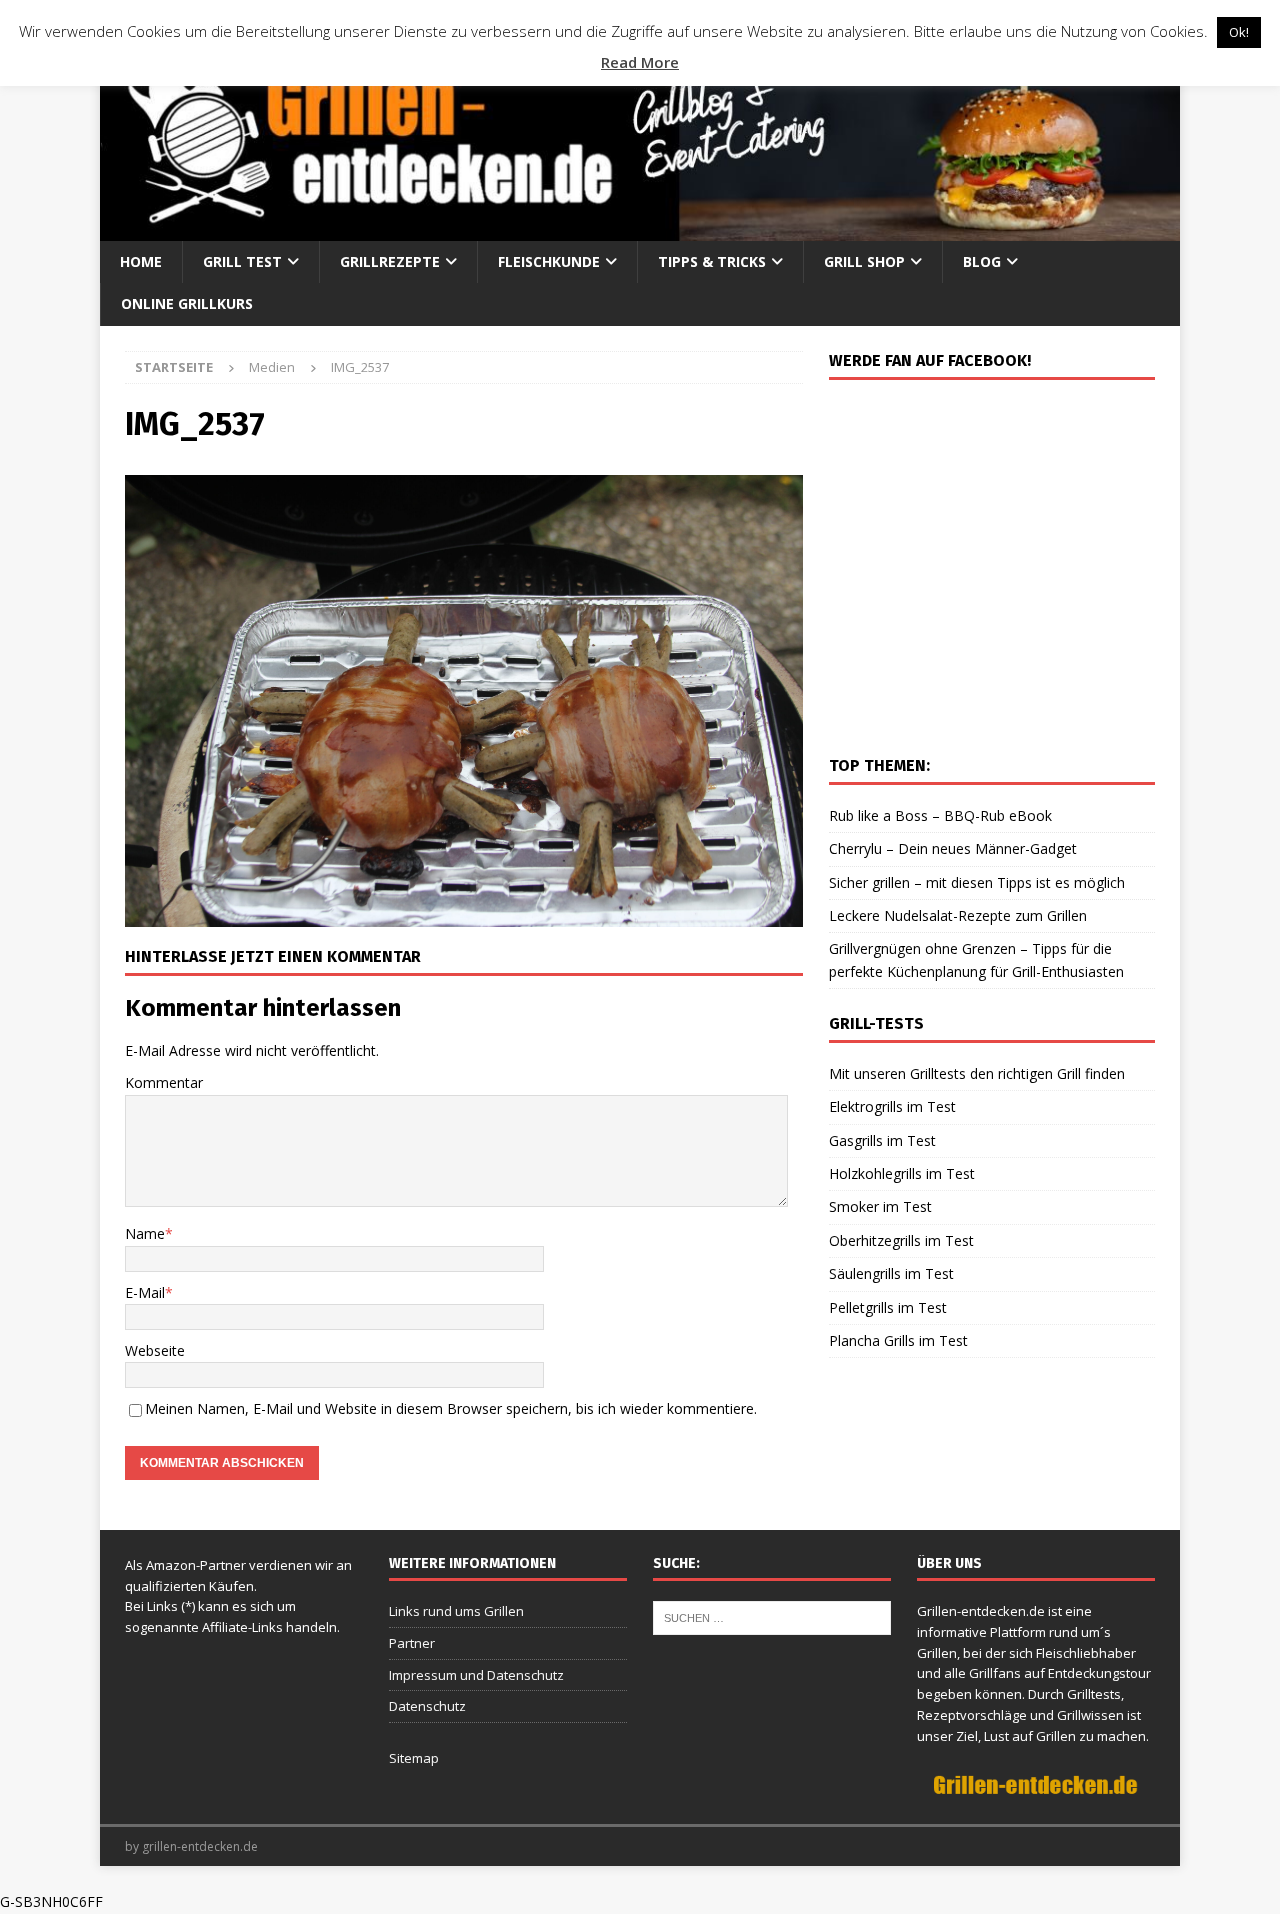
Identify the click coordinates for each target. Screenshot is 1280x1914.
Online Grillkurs (187, 303)
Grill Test (242, 261)
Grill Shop (864, 261)
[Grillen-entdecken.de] (640, 229)
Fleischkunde (549, 261)
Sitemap (414, 1758)
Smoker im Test (880, 1206)
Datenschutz (427, 1706)
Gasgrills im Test (882, 1140)
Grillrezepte (390, 261)
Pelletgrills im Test (888, 1307)
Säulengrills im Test (891, 1273)
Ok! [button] (1239, 32)
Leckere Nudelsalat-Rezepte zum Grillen (958, 915)
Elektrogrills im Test (892, 1106)
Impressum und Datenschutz (476, 1675)
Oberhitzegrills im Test (901, 1240)
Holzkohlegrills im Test (902, 1173)
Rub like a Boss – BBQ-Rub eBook (940, 815)
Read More (640, 62)
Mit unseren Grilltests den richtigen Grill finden (977, 1073)
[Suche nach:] (772, 1616)
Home (141, 261)
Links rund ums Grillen (456, 1611)
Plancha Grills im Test (898, 1340)
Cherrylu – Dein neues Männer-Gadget (953, 848)
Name (145, 1233)
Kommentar (164, 1082)
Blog (982, 261)
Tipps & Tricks (712, 261)
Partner (412, 1643)
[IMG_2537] (464, 915)
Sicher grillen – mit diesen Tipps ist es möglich (977, 882)
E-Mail (145, 1292)
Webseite (155, 1350)
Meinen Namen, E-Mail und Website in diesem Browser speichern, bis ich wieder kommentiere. (451, 1408)
